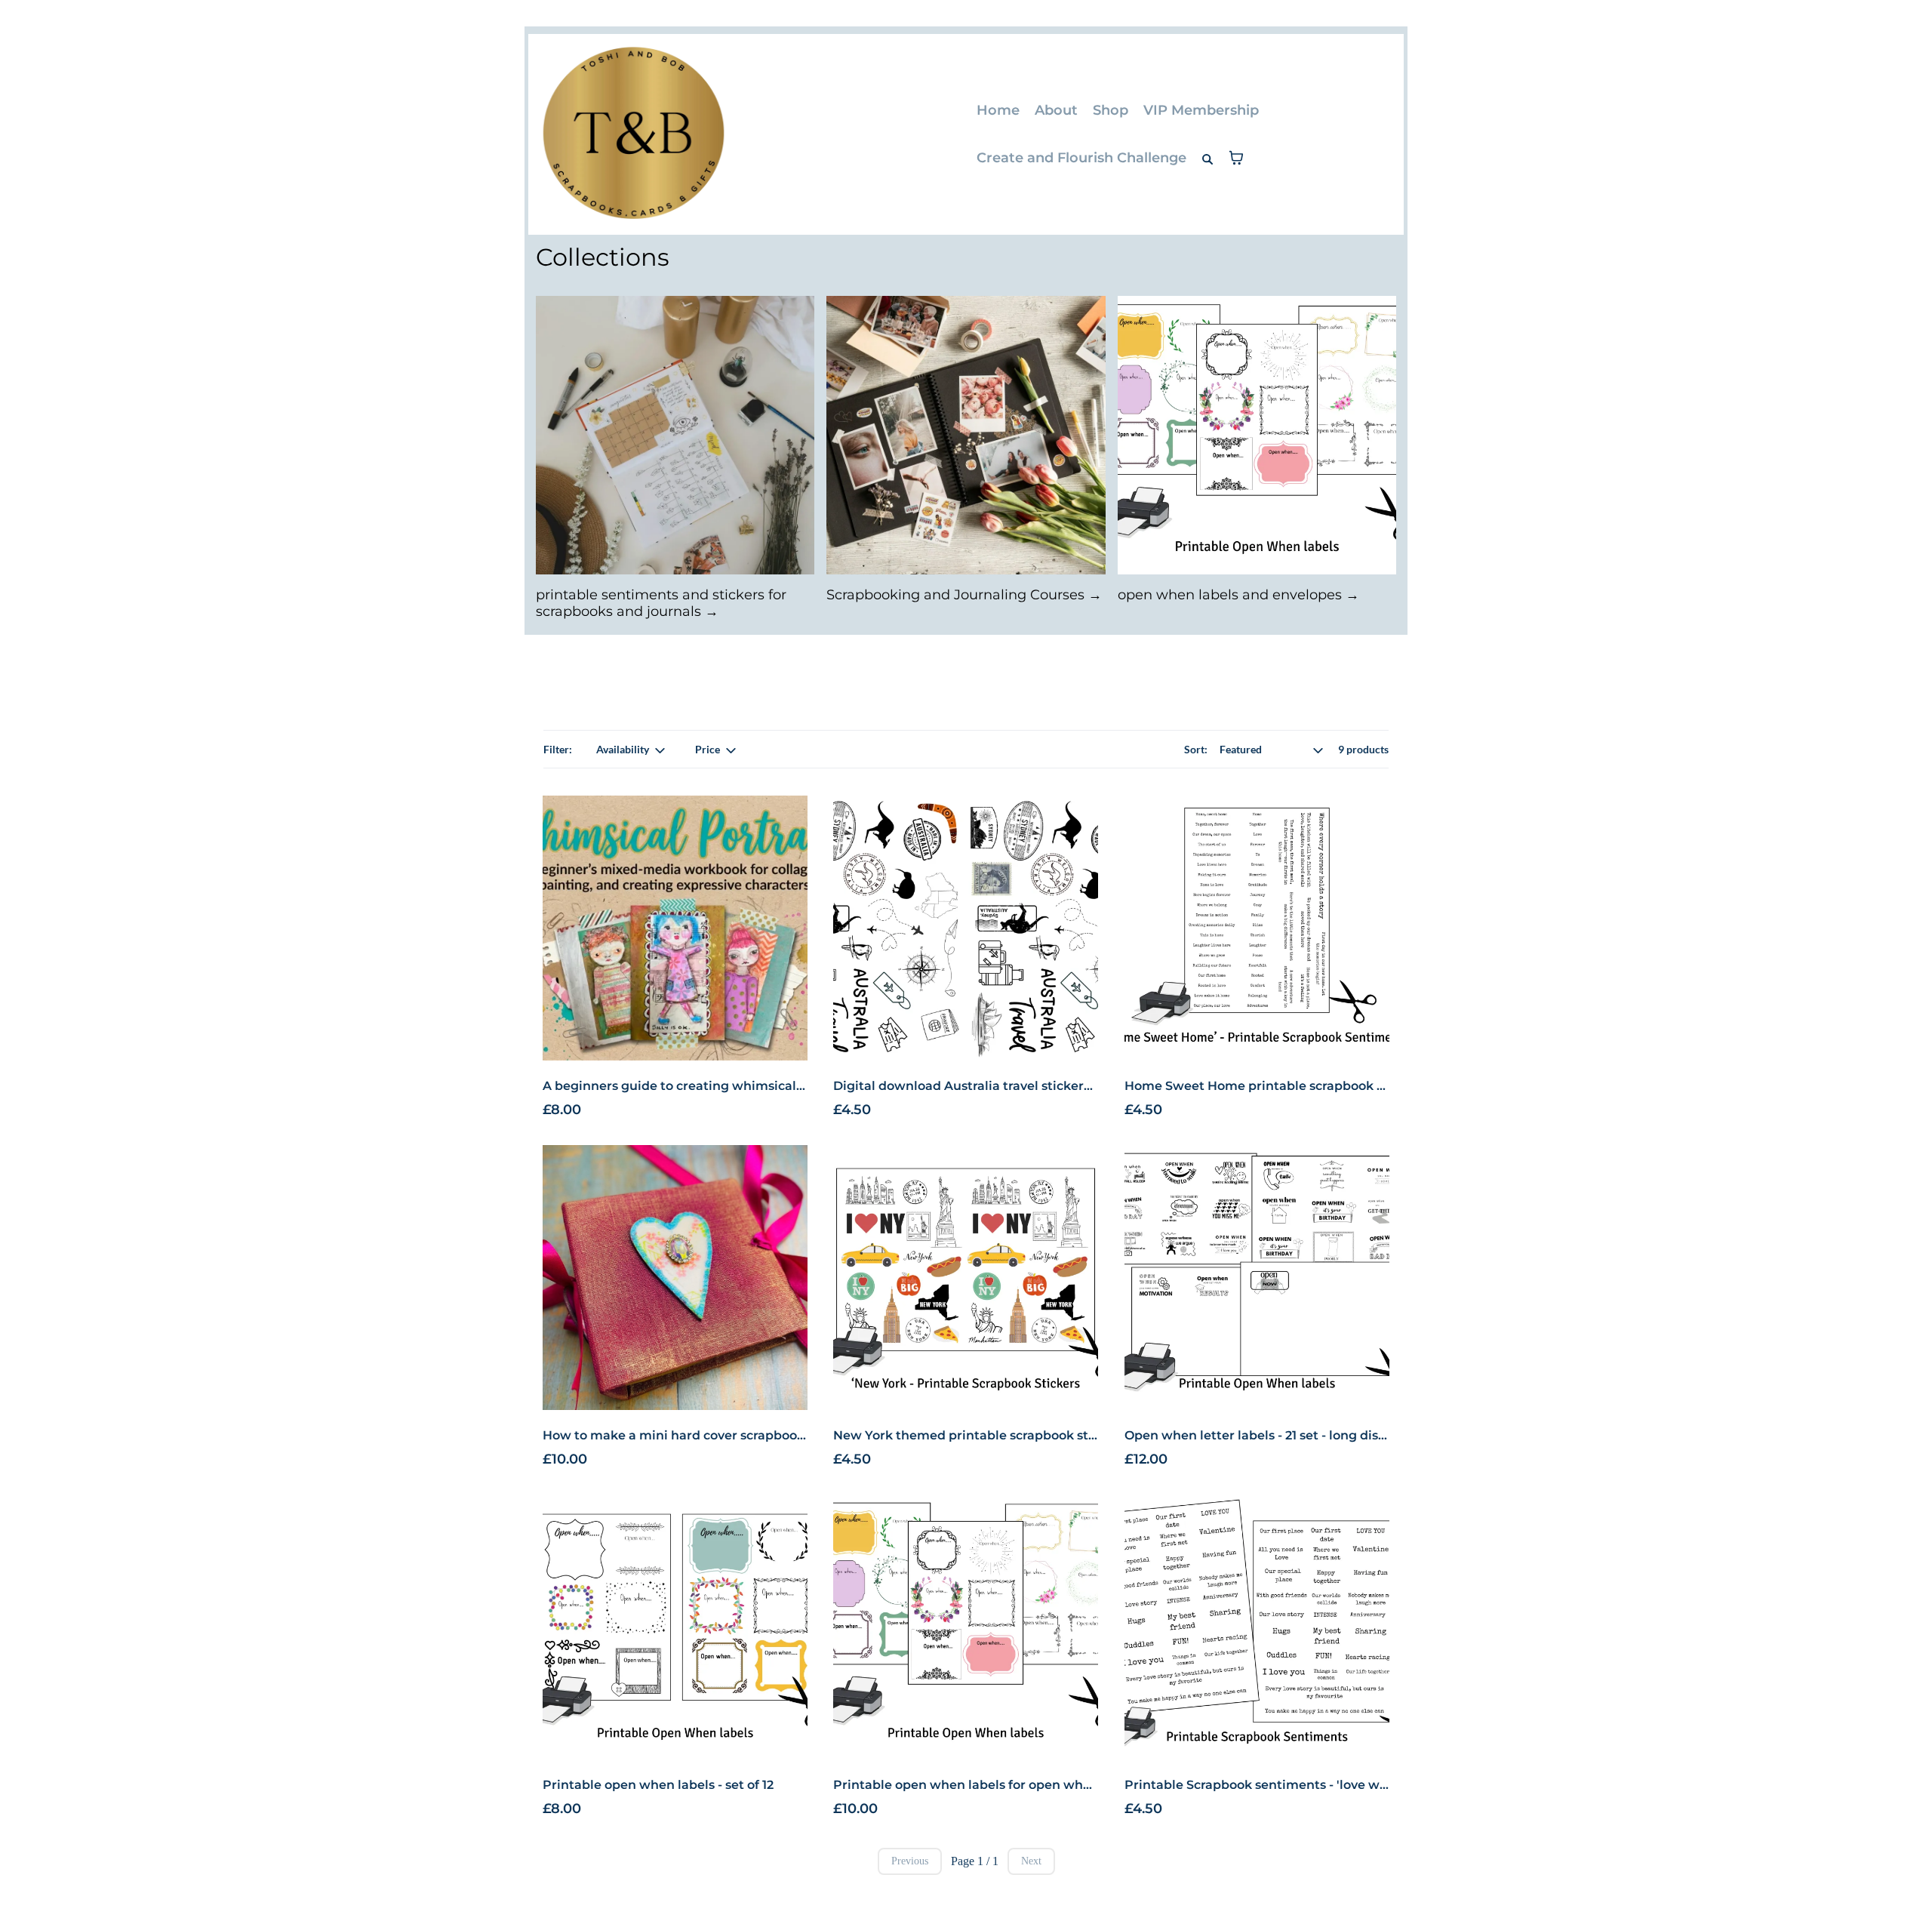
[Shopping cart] (1236, 158)
